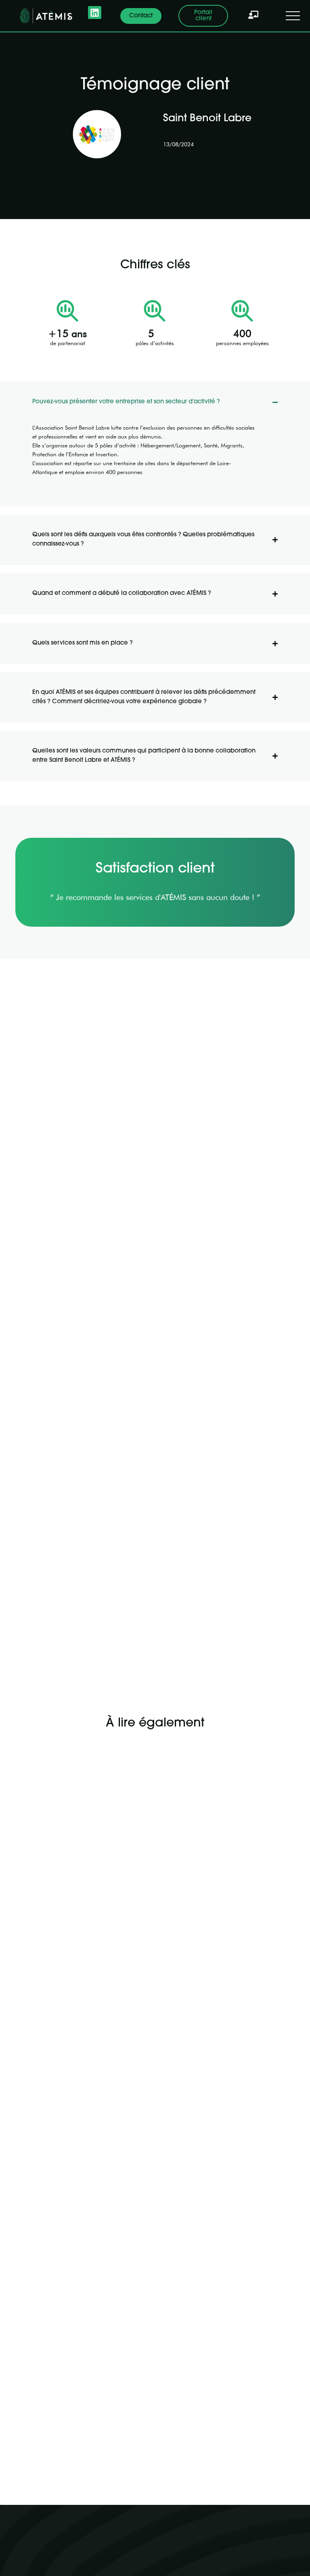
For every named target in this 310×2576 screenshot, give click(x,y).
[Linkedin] (94, 13)
